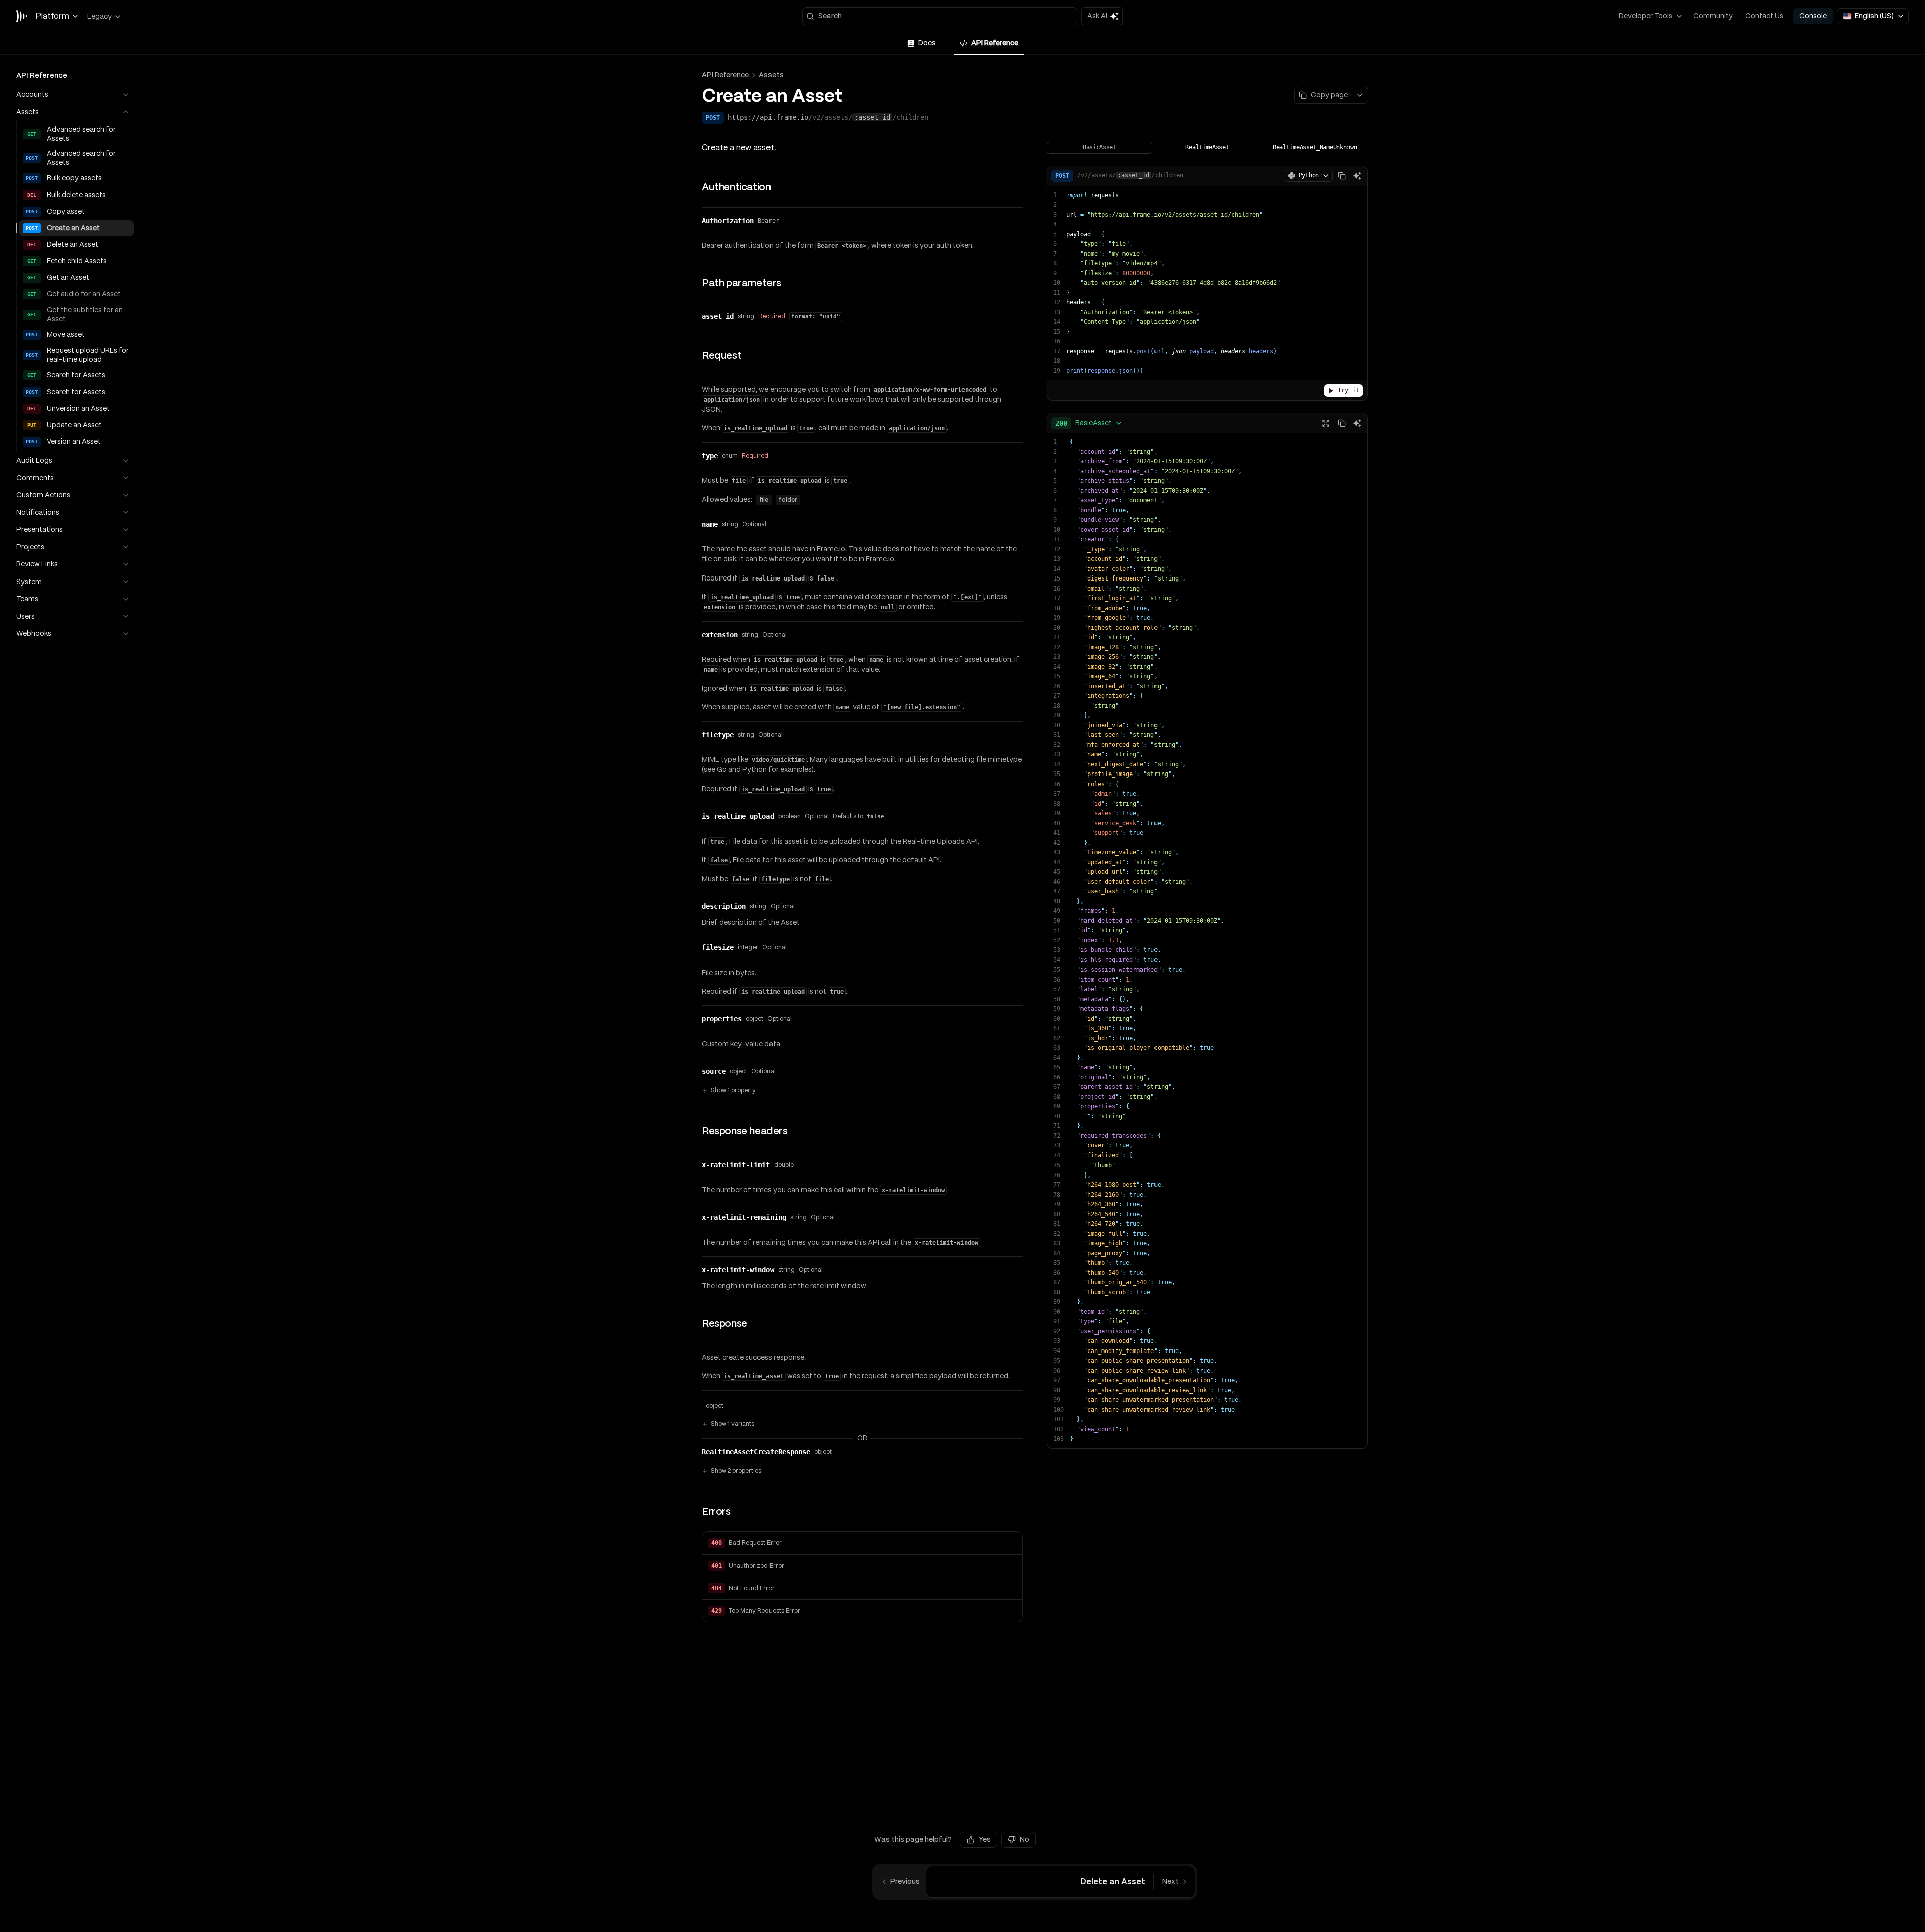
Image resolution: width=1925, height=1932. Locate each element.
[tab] (922, 43)
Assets (771, 75)
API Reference (725, 75)
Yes (985, 1839)
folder (788, 500)
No (1024, 1839)
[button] (862, 1543)
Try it (1349, 390)
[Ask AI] (1357, 176)
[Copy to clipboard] (1342, 176)
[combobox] (1089, 423)
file (764, 500)
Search (830, 16)
